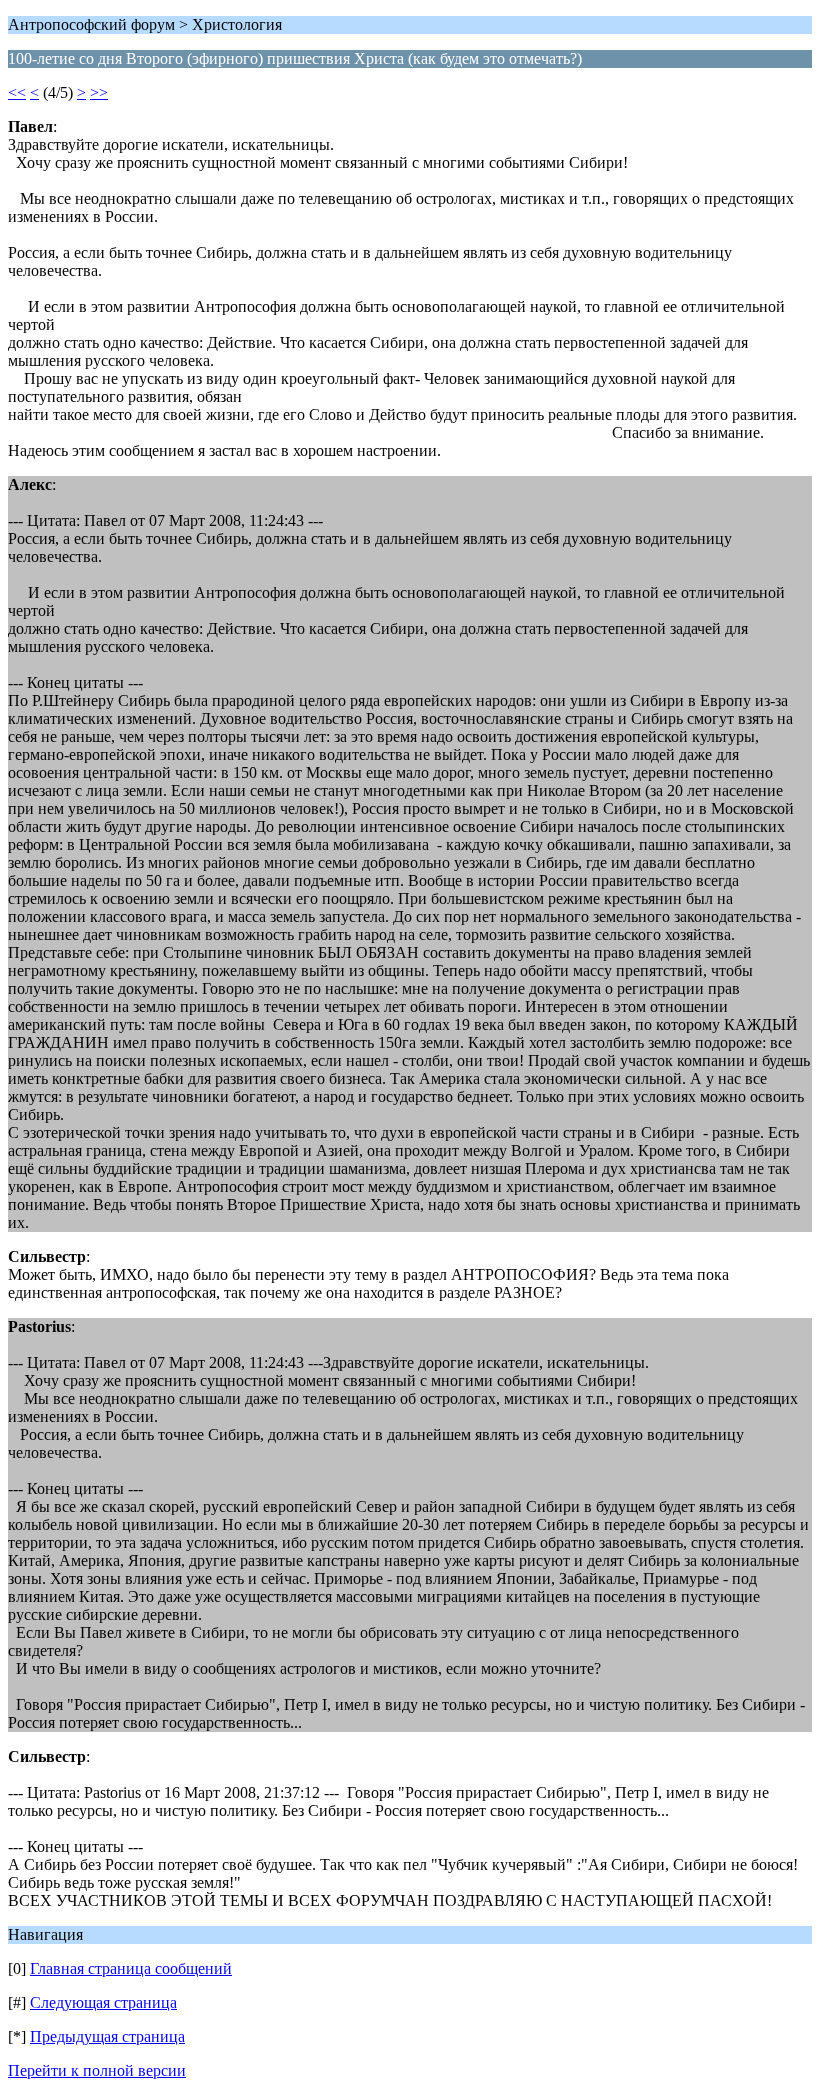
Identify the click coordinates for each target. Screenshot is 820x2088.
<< (17, 92)
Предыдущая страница (107, 2036)
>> (99, 92)
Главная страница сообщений (131, 1968)
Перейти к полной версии (97, 2070)
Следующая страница (103, 2002)
